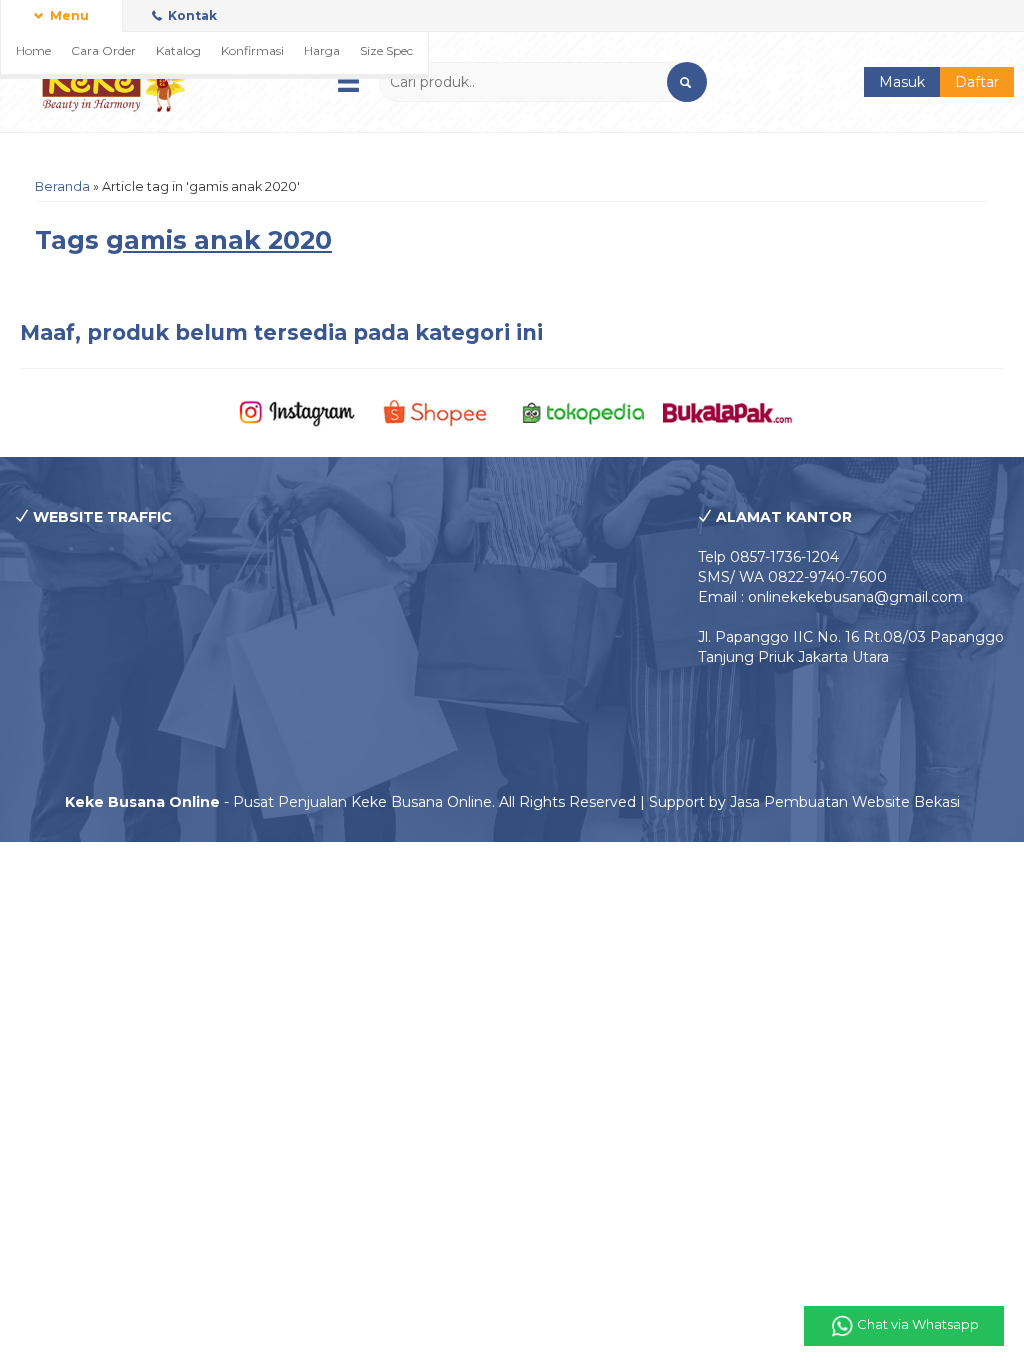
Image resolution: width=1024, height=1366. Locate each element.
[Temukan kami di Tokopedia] (584, 412)
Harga (322, 50)
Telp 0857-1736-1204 (768, 557)
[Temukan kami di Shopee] (440, 412)
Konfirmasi (252, 50)
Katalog (178, 50)
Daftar (977, 82)
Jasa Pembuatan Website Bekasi (845, 802)
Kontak (191, 15)
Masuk (902, 82)
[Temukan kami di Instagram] (297, 412)
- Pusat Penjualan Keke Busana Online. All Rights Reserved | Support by (397, 802)
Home (33, 50)
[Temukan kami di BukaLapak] (728, 412)
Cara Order (103, 50)
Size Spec (386, 50)
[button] (687, 82)
